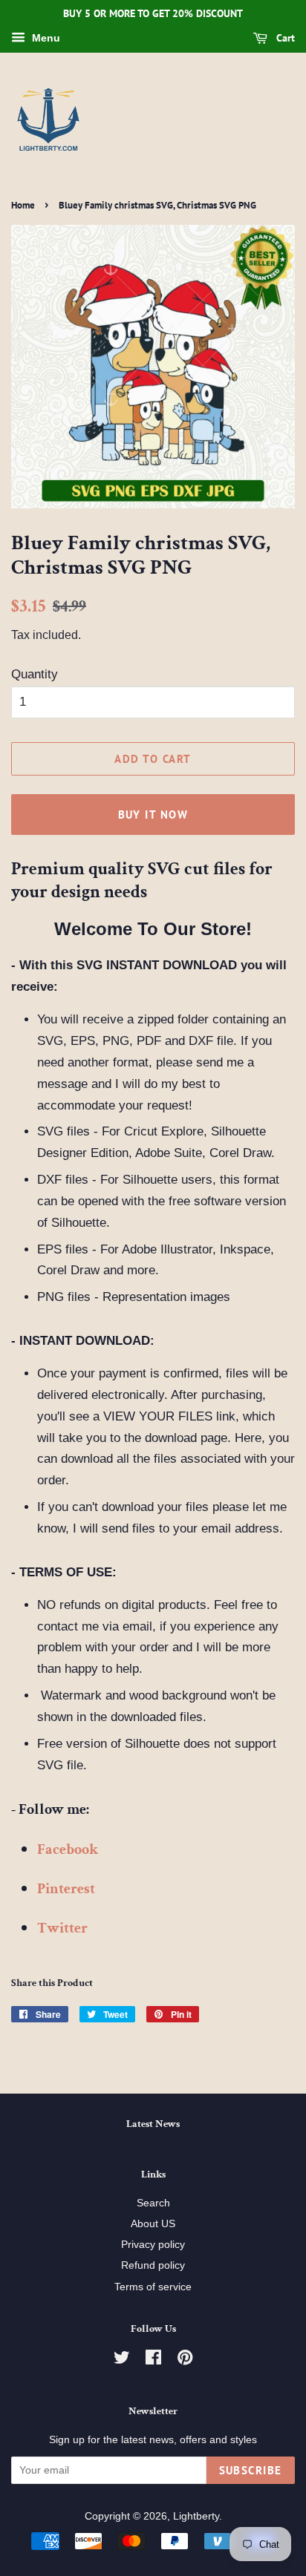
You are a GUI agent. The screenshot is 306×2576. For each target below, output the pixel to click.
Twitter (62, 1928)
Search (153, 2203)
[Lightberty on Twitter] (122, 2360)
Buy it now (153, 815)
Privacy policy (153, 2244)
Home (23, 205)
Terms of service (153, 2287)
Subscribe (251, 2470)
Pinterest (66, 1889)
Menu (45, 38)
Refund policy (153, 2265)
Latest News (153, 2124)
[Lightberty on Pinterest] (185, 2360)
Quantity (35, 674)
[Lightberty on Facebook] (153, 2360)
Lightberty (196, 2516)
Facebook (68, 1849)
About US (153, 2223)
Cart (284, 38)
